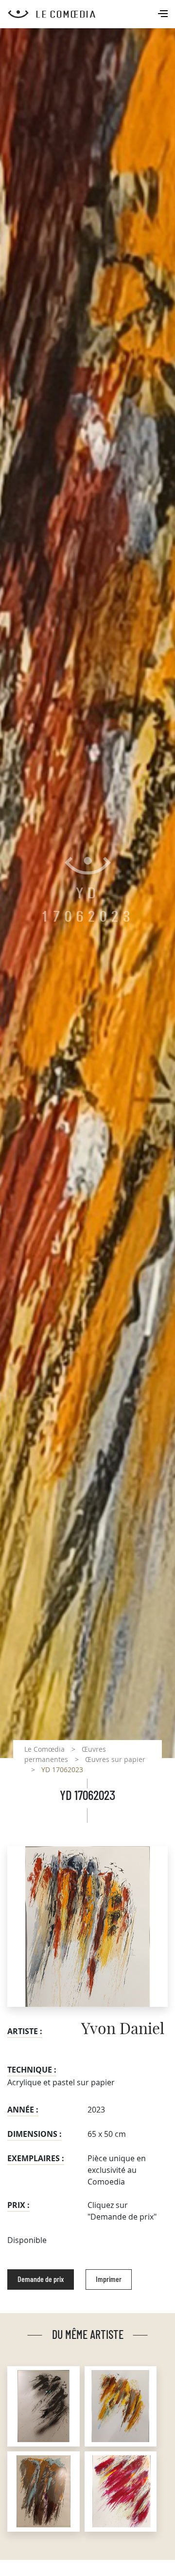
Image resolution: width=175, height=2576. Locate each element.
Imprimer (109, 2279)
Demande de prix (41, 2279)
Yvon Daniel (123, 2029)
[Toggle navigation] (164, 15)
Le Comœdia (44, 1749)
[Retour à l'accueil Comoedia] (91, 14)
